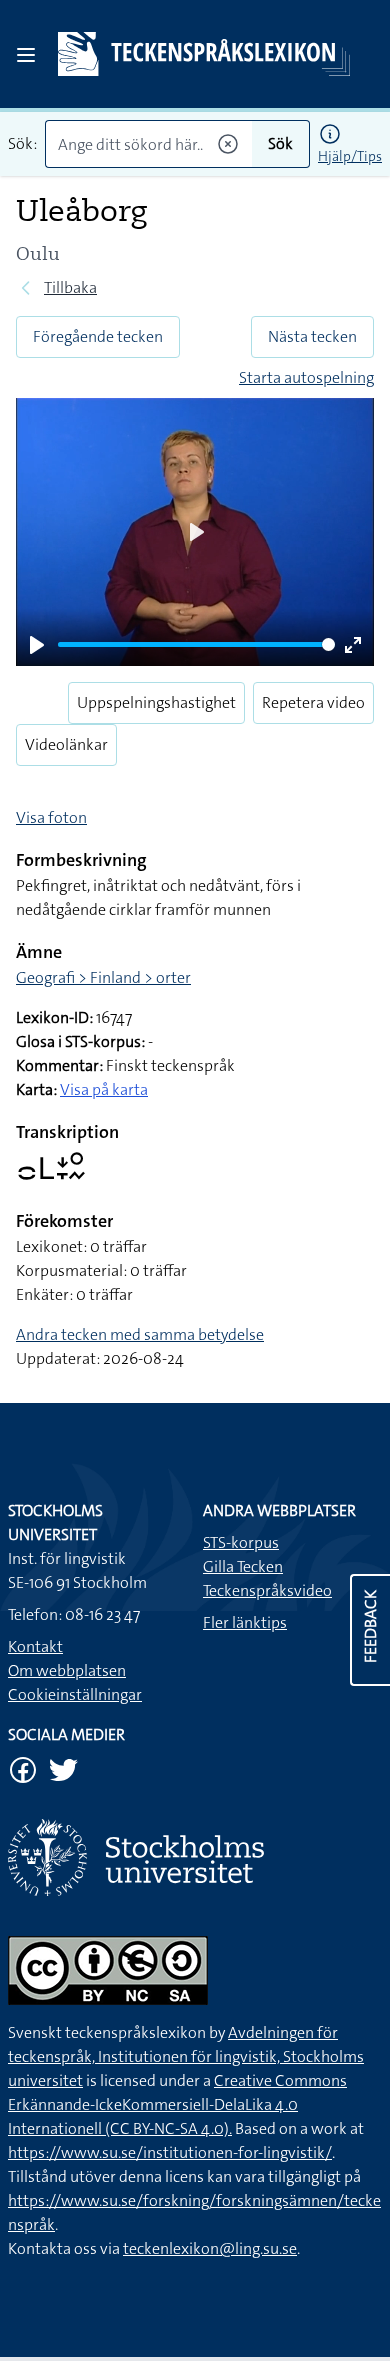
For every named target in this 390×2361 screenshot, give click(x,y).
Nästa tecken (312, 336)
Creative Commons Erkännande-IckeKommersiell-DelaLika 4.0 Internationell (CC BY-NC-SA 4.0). (177, 2104)
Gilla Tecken (243, 1566)
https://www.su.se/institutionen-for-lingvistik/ (170, 2152)
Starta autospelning (306, 377)
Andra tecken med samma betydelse (140, 1334)
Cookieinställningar (75, 1694)
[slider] (196, 644)
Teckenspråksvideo (267, 1590)
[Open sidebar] (26, 55)
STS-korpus (241, 1542)
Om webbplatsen (67, 1670)
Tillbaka (70, 287)
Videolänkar (66, 744)
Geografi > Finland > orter (103, 977)
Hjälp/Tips (350, 156)
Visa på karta (104, 1089)
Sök (280, 143)
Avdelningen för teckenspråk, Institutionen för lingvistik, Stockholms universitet (186, 2056)
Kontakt (35, 1646)
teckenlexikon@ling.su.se (210, 2248)
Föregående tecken (98, 336)
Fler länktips (245, 1622)
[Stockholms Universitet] (195, 1857)
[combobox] (148, 144)
